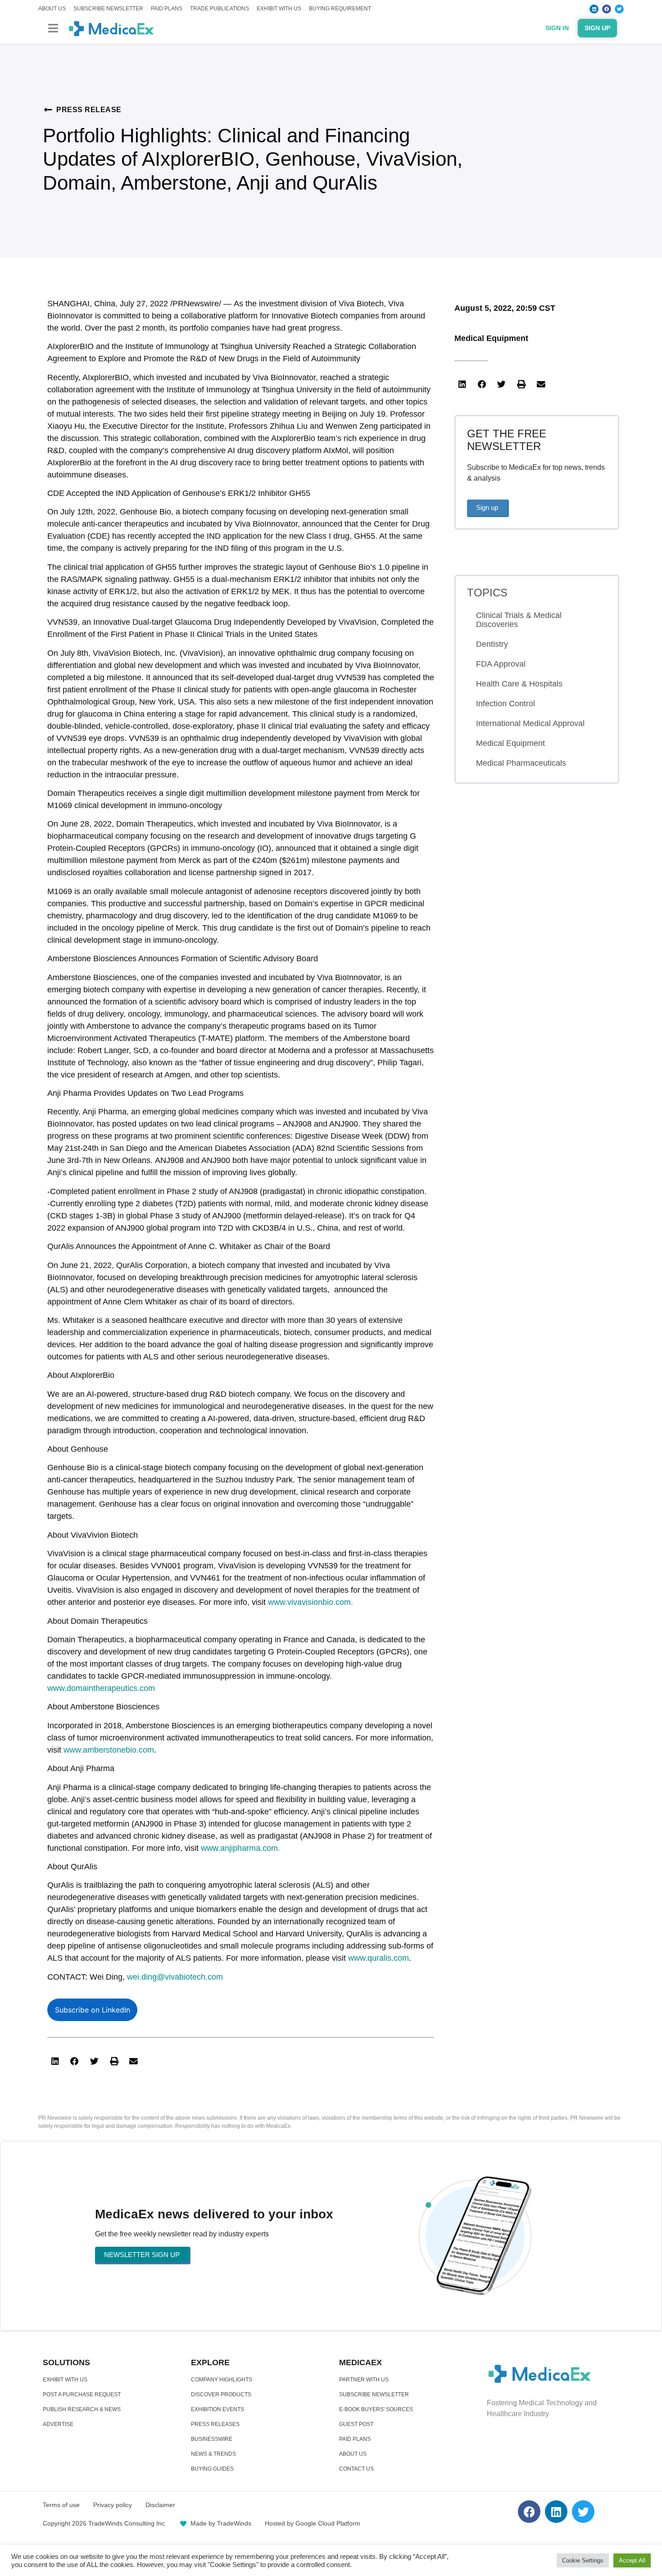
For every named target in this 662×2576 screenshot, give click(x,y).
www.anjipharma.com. (240, 1848)
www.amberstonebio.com (109, 1750)
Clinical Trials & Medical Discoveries (519, 620)
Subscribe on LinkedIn (93, 2010)
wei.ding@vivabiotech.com (175, 1977)
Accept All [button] (632, 2560)
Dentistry (492, 644)
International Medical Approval (530, 723)
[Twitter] (619, 9)
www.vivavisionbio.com (309, 1602)
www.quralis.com (379, 1958)
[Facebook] (607, 9)
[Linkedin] (594, 9)
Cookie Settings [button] (583, 2560)
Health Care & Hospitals (519, 684)
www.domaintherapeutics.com (101, 1688)
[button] (53, 28)
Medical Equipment (491, 338)
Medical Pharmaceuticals (521, 763)
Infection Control (506, 704)
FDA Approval (501, 664)
